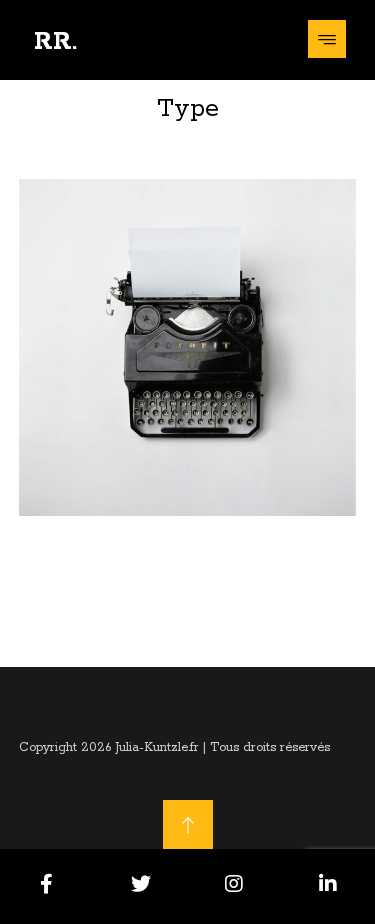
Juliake (126, 510)
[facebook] (47, 884)
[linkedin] (328, 884)
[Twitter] (141, 884)
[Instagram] (235, 884)
